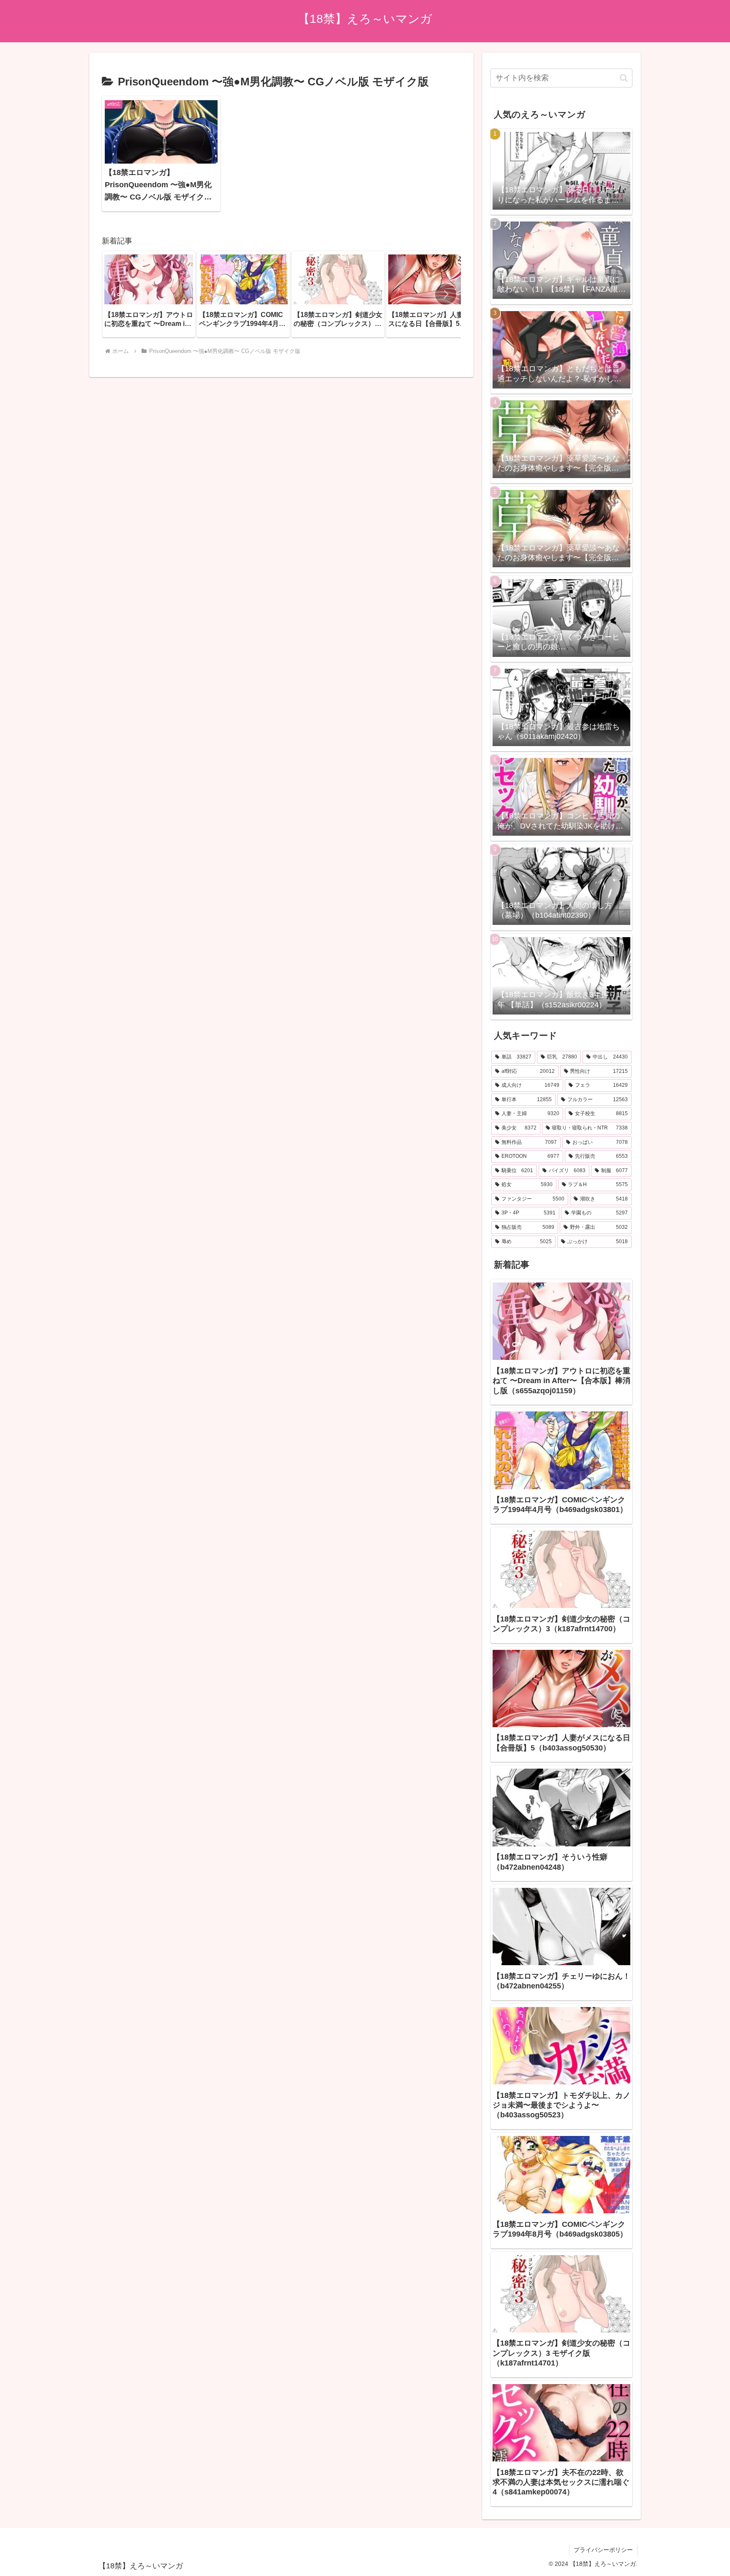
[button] (446, 294)
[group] (149, 294)
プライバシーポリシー (603, 2550)
